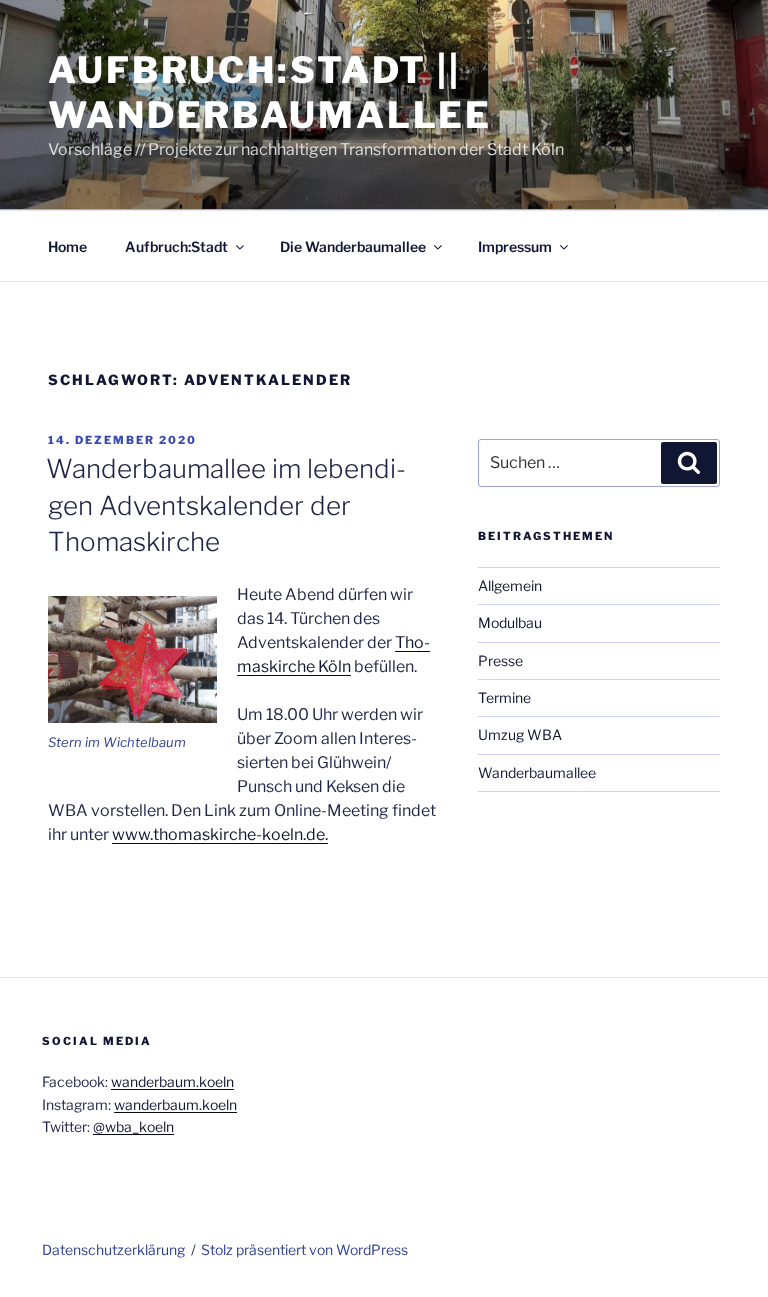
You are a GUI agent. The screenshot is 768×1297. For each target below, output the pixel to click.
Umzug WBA (520, 734)
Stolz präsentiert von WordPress (304, 1249)
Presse (500, 660)
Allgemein (510, 585)
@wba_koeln (133, 1126)
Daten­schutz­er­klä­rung (113, 1249)
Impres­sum (515, 246)
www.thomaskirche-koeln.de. (220, 834)
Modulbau (510, 622)
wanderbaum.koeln (172, 1081)
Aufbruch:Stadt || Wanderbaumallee (270, 92)
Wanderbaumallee (537, 772)
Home (67, 246)
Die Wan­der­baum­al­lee (353, 246)
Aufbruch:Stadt (176, 246)
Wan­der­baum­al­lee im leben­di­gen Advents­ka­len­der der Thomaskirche (226, 505)
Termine (504, 697)
